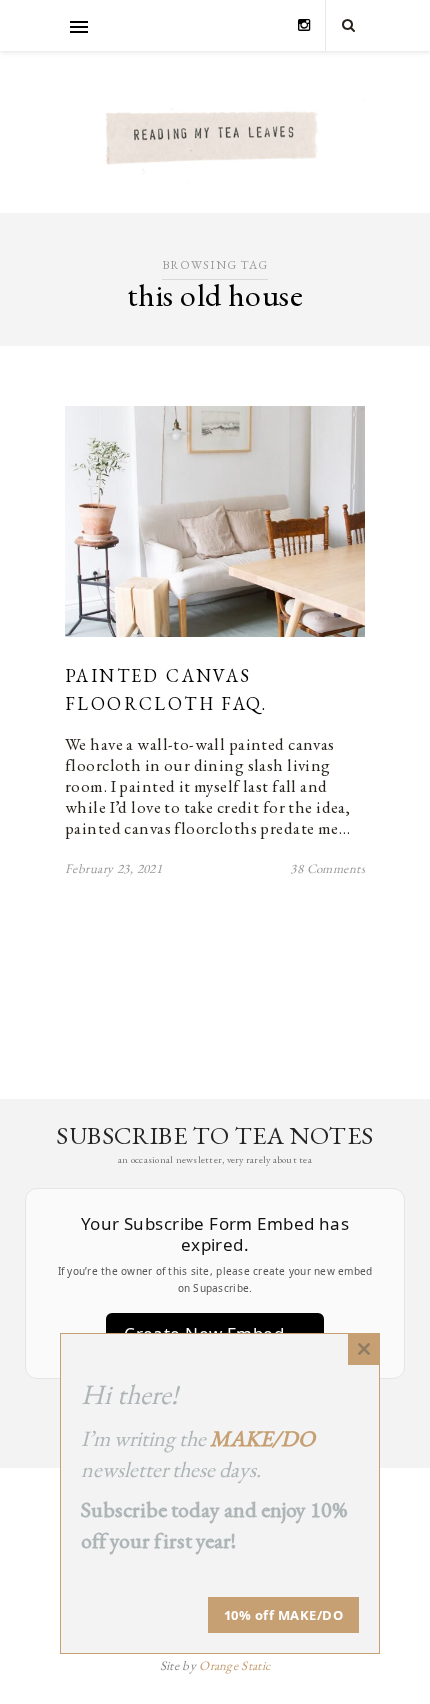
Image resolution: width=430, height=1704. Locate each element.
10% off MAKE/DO (284, 1615)
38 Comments (327, 868)
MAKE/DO (262, 1438)
